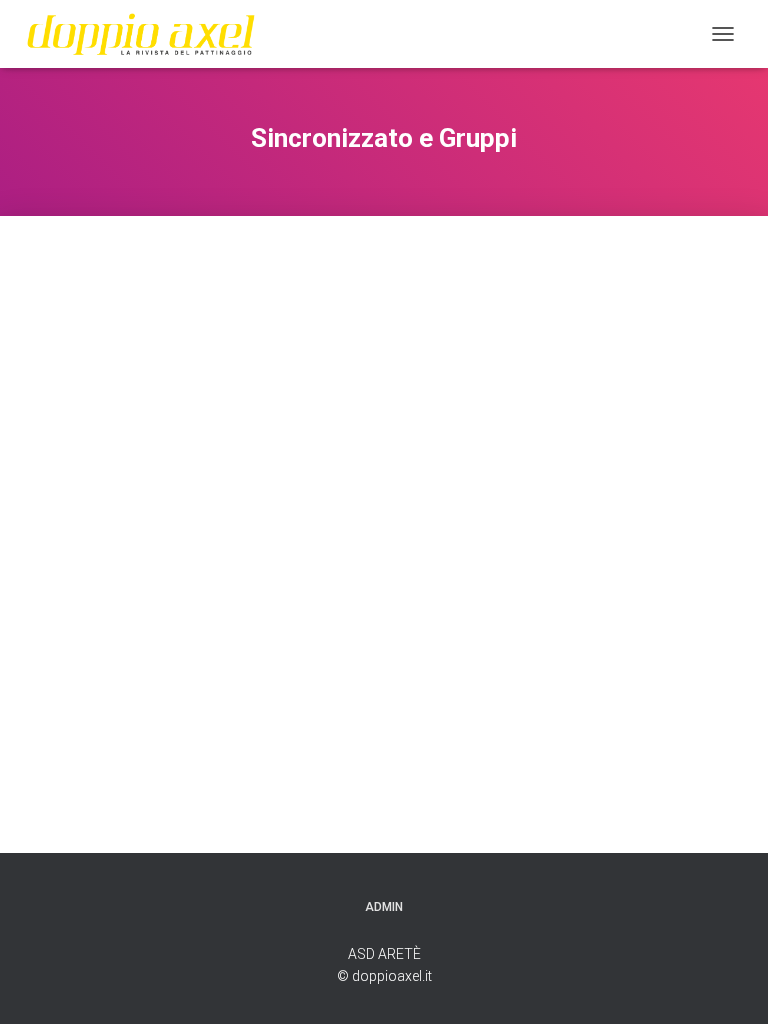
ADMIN (384, 907)
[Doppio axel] (149, 34)
